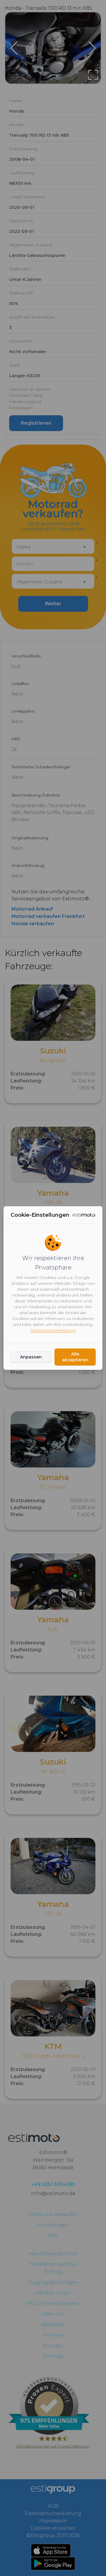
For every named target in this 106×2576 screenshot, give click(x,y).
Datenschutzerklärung (53, 1330)
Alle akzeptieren (75, 1357)
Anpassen (31, 1357)
